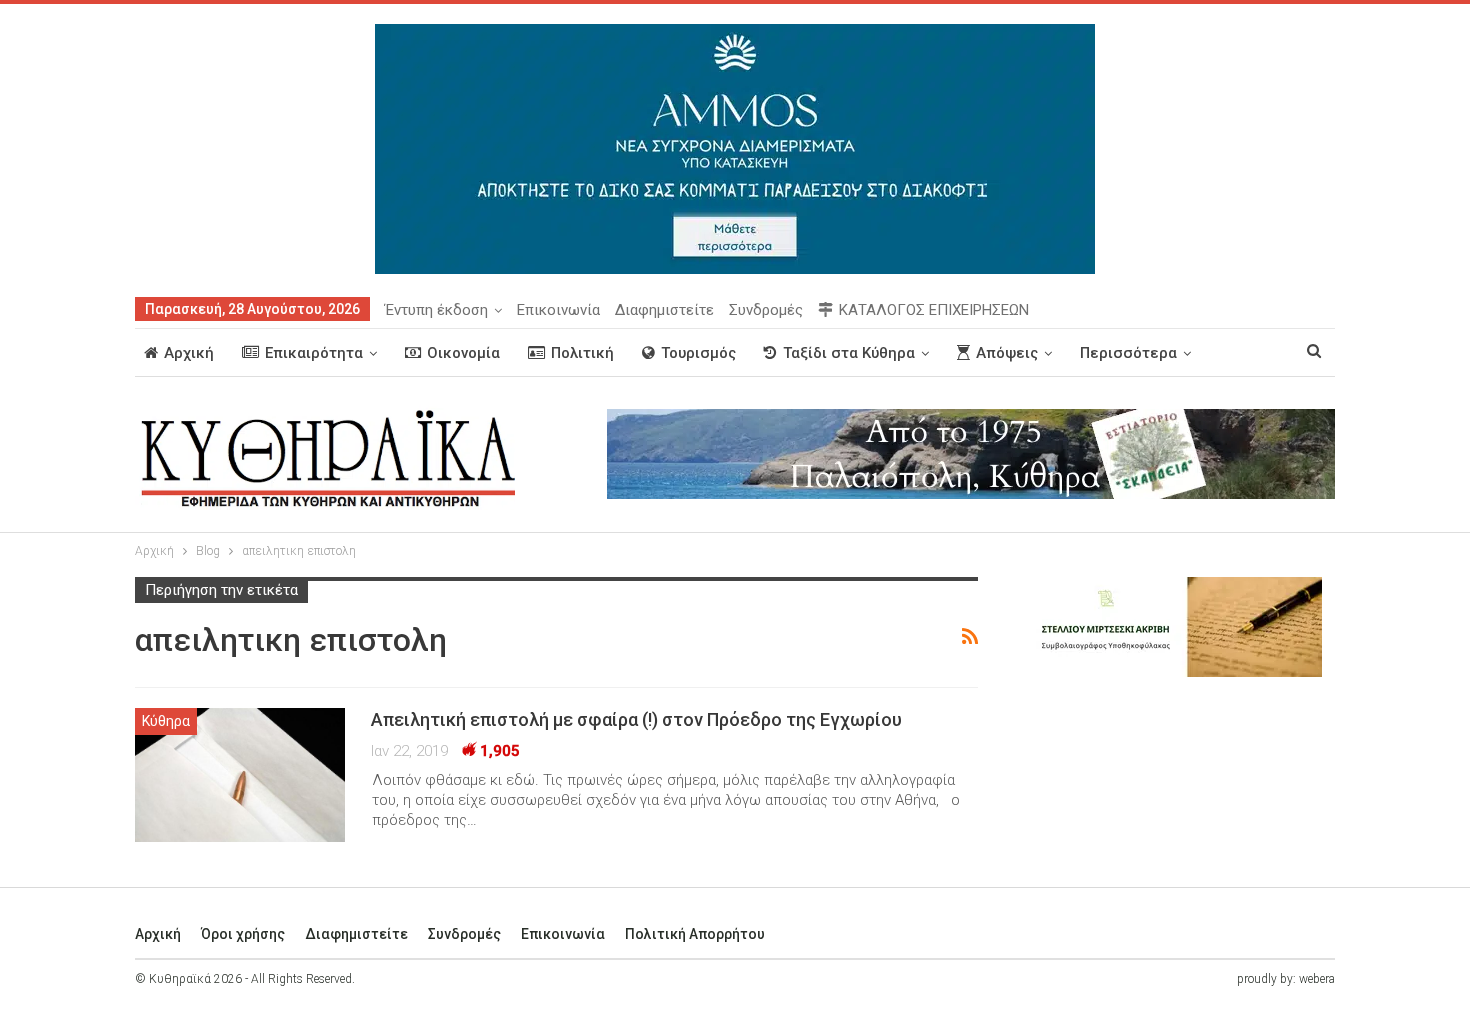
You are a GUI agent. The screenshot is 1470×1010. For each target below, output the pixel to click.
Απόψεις (1007, 353)
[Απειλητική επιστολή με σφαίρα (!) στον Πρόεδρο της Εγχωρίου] (240, 775)
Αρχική (189, 353)
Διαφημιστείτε (664, 310)
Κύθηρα (166, 721)
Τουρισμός (698, 353)
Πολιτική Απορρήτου (695, 934)
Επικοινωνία (558, 310)
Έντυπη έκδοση (436, 310)
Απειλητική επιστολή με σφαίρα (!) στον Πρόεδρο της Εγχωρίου (636, 719)
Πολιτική (582, 353)
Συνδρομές (766, 310)
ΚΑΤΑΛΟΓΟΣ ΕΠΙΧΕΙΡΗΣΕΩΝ (934, 310)
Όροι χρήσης (243, 934)
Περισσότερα (1128, 353)
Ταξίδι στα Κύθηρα (849, 353)
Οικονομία (463, 353)
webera (1317, 979)
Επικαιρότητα (314, 353)
